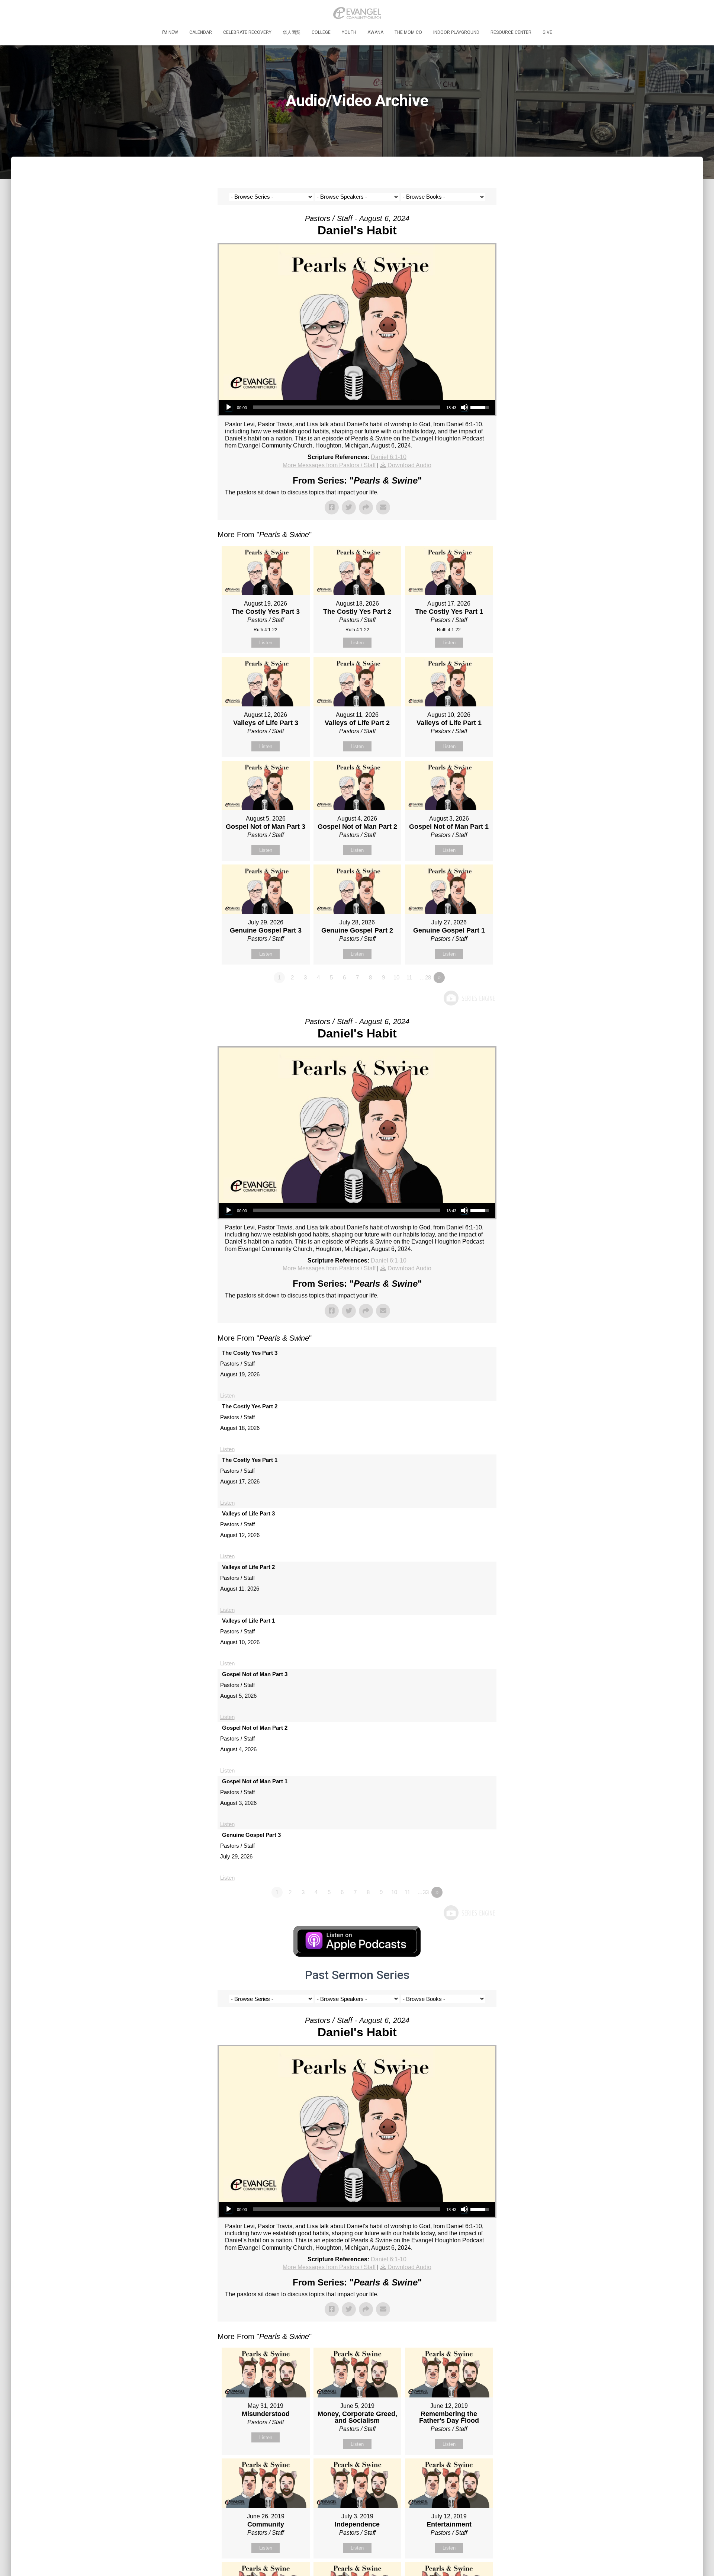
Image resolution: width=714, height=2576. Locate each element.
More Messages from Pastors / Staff (329, 465)
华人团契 (292, 32)
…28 (425, 977)
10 (396, 977)
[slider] (347, 407)
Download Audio (409, 465)
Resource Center (511, 32)
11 (409, 977)
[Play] (229, 407)
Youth (349, 32)
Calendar (201, 32)
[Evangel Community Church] (357, 13)
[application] (357, 407)
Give (547, 32)
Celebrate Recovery (247, 32)
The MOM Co (408, 32)
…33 (423, 1892)
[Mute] (464, 407)
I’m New (170, 32)
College (321, 32)
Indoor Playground (456, 32)
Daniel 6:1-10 (389, 457)
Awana (375, 32)
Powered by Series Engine (469, 998)
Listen (266, 643)
